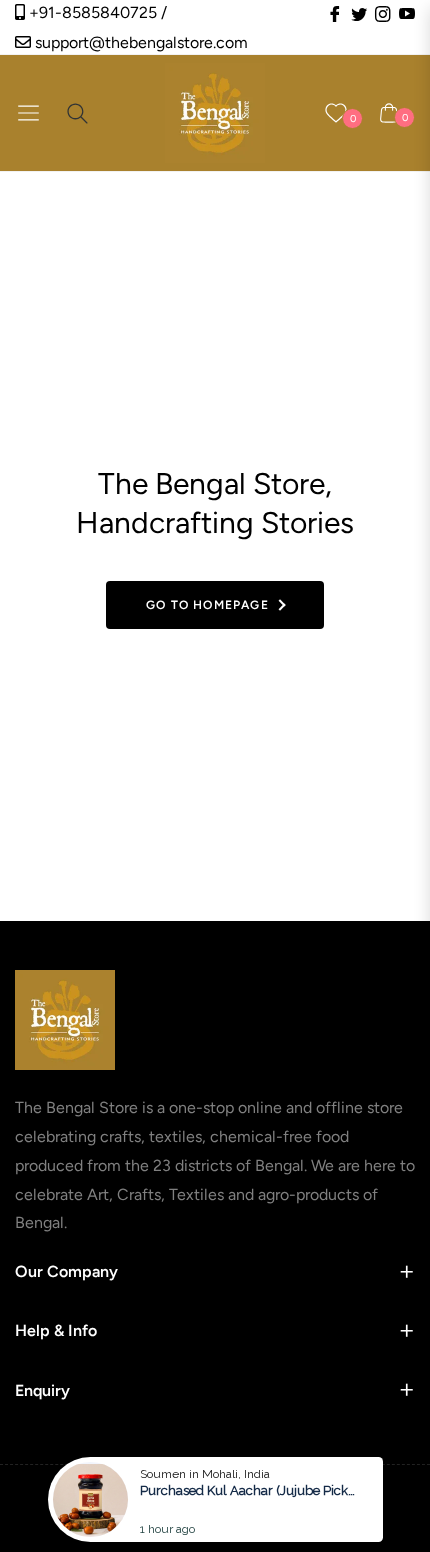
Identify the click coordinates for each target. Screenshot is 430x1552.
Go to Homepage (207, 605)
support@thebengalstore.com (139, 42)
